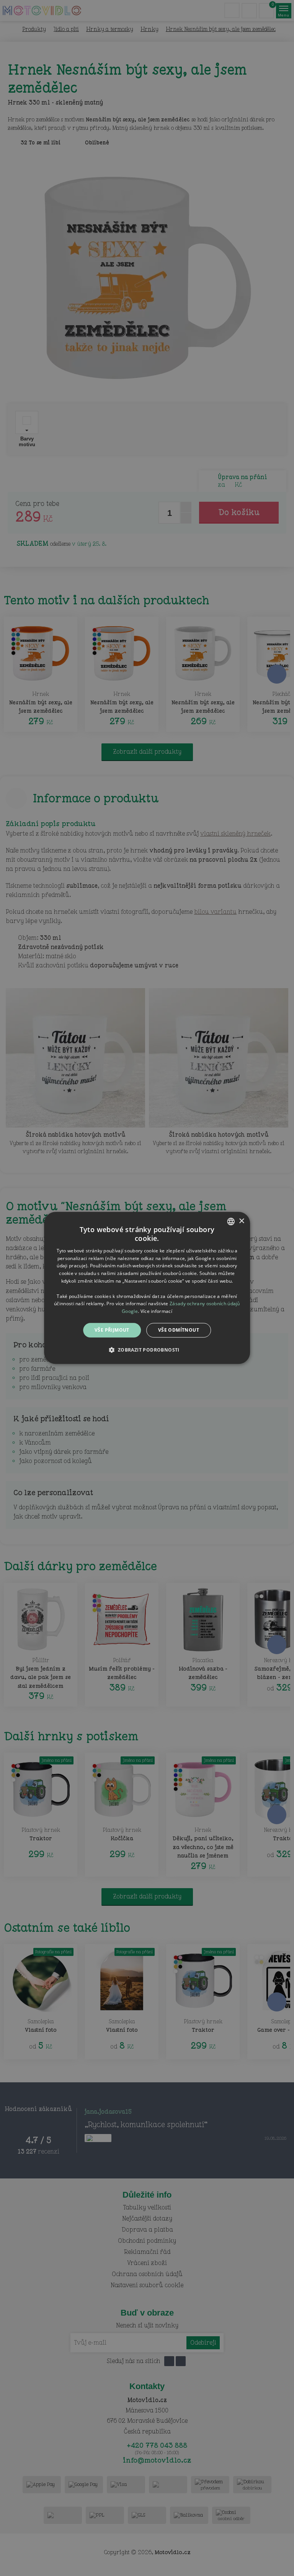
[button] (147, 1350)
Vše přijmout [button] (112, 1330)
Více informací (156, 1311)
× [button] (241, 1221)
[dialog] (147, 1288)
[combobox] (231, 1221)
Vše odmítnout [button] (179, 1330)
